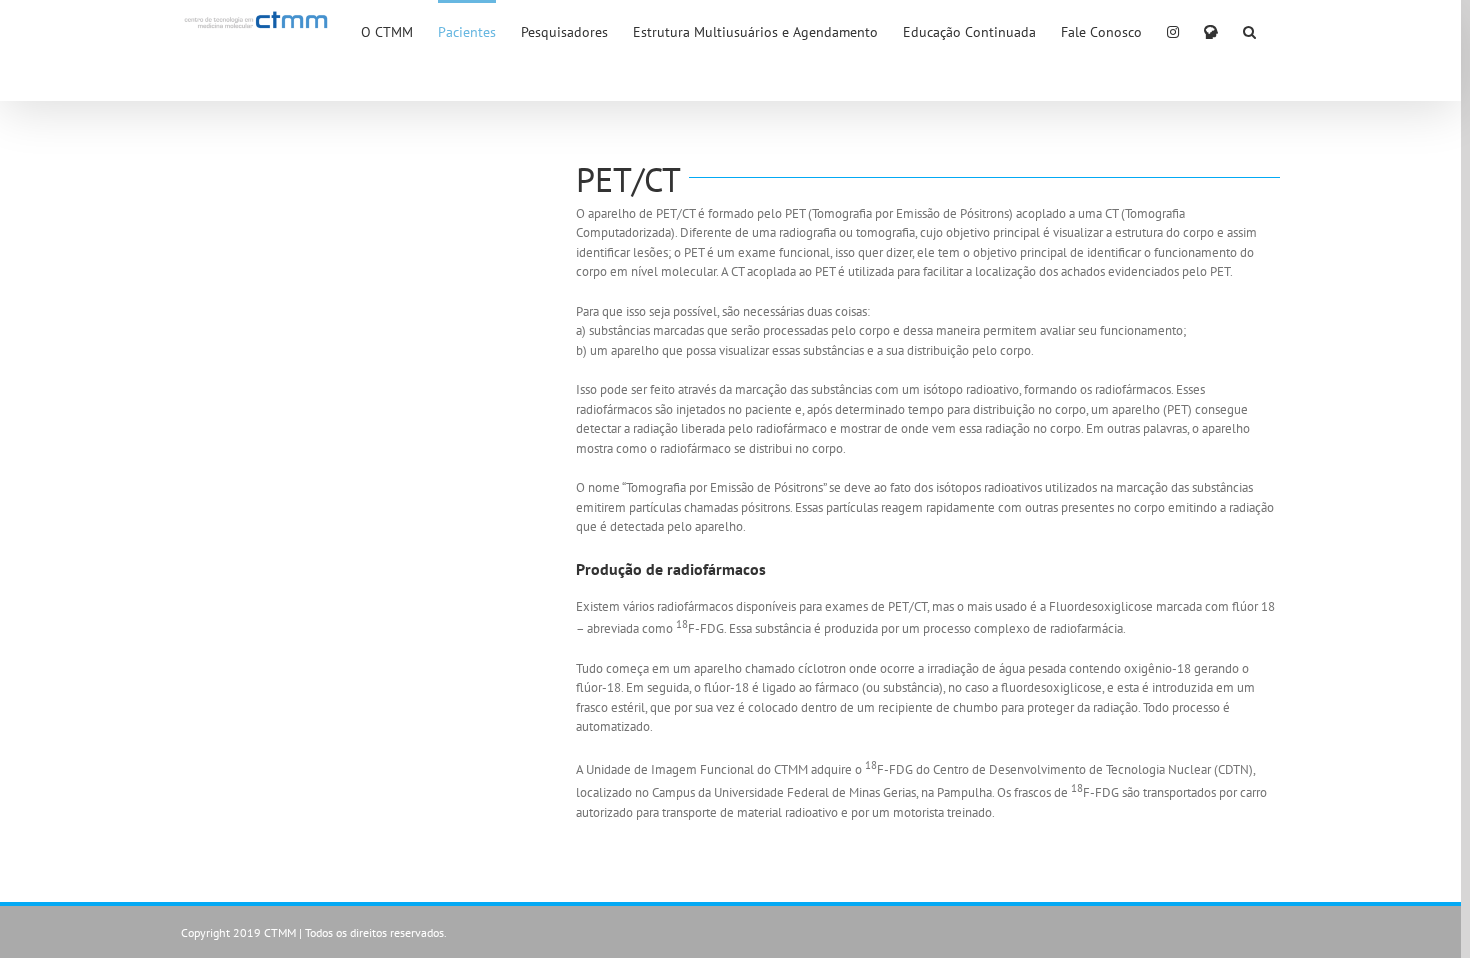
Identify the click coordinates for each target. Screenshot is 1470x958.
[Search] (1249, 30)
